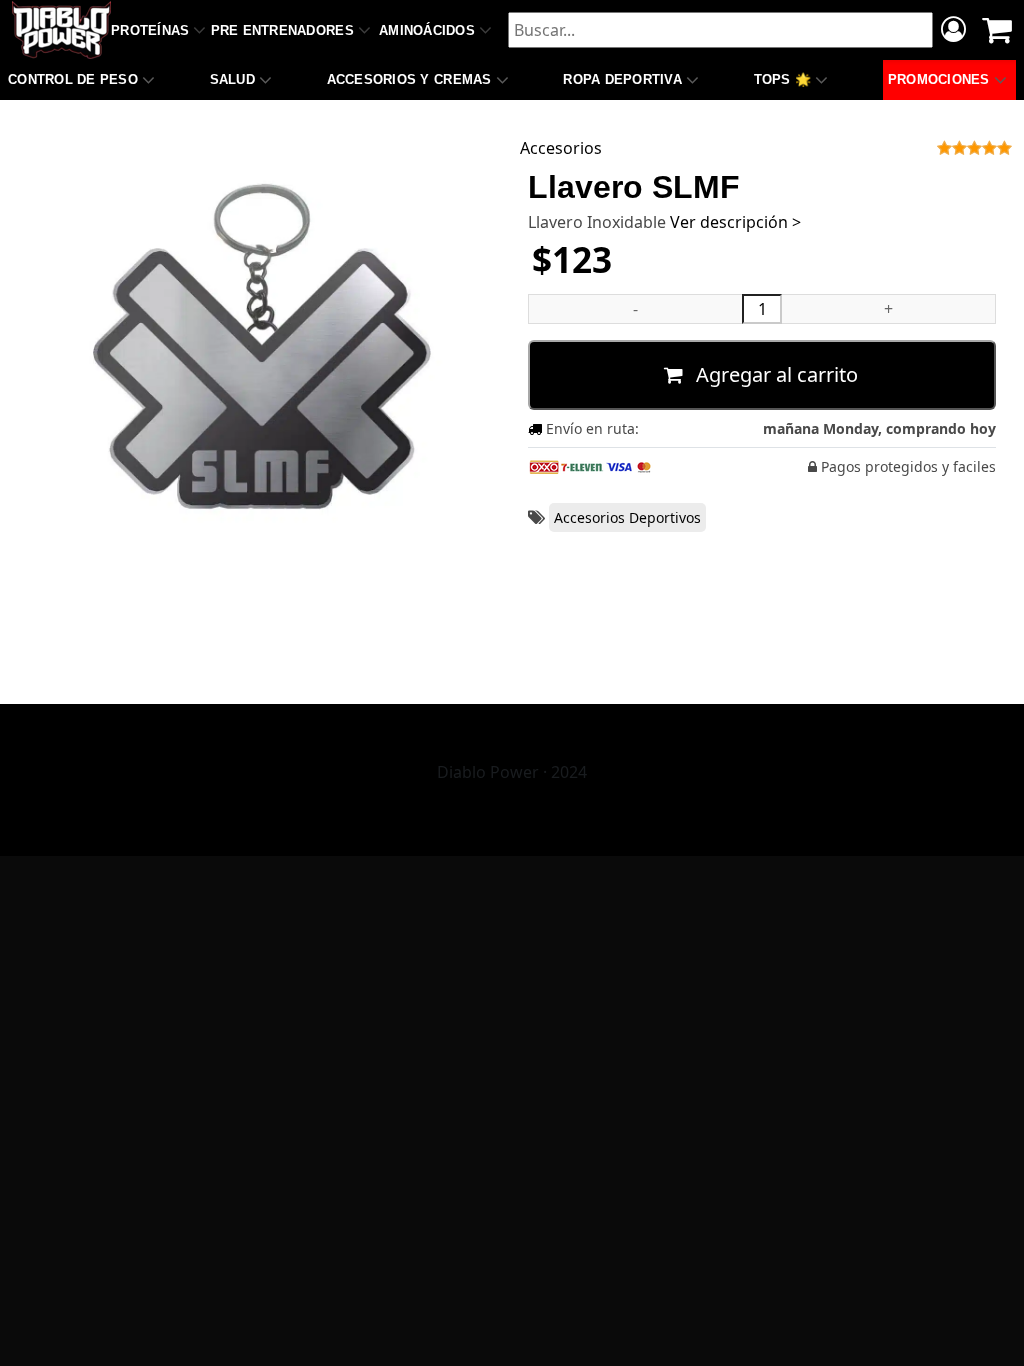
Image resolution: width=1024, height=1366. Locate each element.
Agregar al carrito (774, 374)
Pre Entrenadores (282, 30)
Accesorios (561, 148)
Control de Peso (73, 79)
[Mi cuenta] (953, 32)
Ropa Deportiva (622, 79)
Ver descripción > (735, 222)
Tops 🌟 (783, 79)
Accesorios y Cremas (409, 79)
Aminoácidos (427, 30)
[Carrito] (997, 30)
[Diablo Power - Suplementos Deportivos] (61, 30)
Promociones (939, 79)
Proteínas (150, 30)
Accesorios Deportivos (627, 517)
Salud (232, 79)
